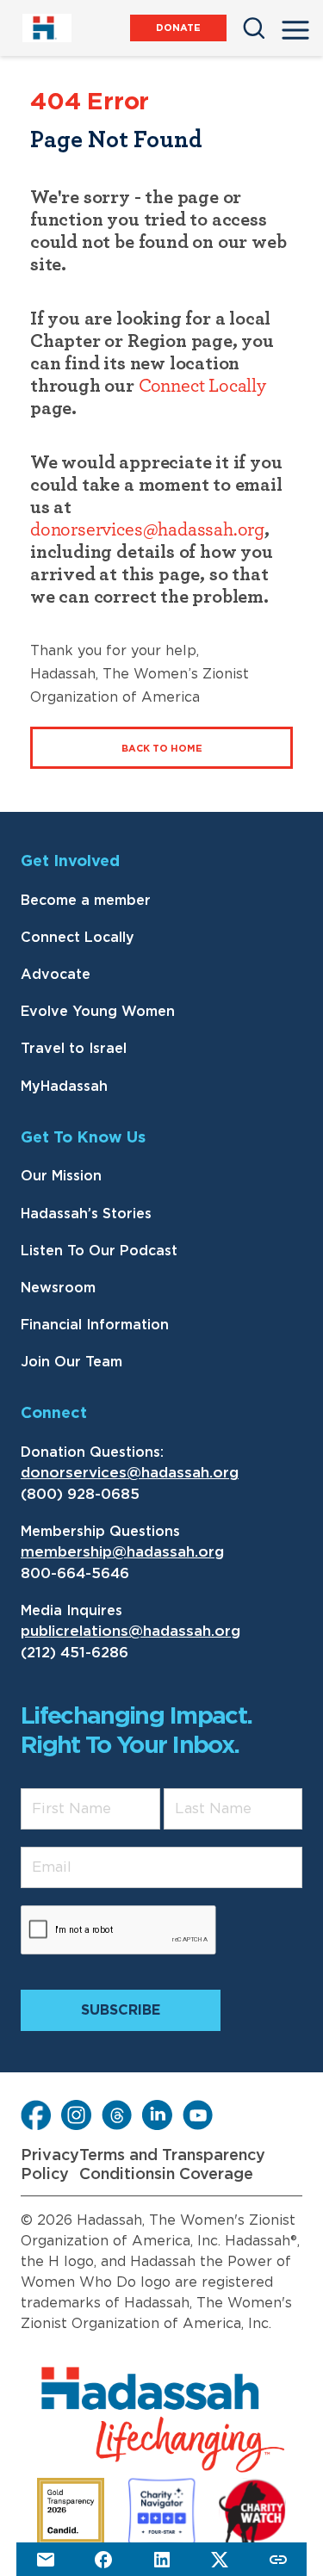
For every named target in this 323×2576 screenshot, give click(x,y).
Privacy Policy (50, 2165)
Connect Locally (202, 386)
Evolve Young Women (98, 1012)
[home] (46, 28)
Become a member (86, 901)
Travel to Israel (74, 1049)
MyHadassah (64, 1087)
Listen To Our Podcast (99, 1251)
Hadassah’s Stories (86, 1214)
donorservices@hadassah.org (147, 529)
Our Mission (61, 1176)
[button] (295, 25)
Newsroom (58, 1288)
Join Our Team (71, 1362)
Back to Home (162, 749)
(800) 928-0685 (80, 1494)
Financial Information (95, 1325)
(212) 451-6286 (75, 1653)
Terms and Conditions (121, 2165)
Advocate (56, 975)
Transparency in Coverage (214, 2165)
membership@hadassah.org (122, 1552)
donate (178, 28)
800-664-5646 (75, 1573)
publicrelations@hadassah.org (130, 1631)
